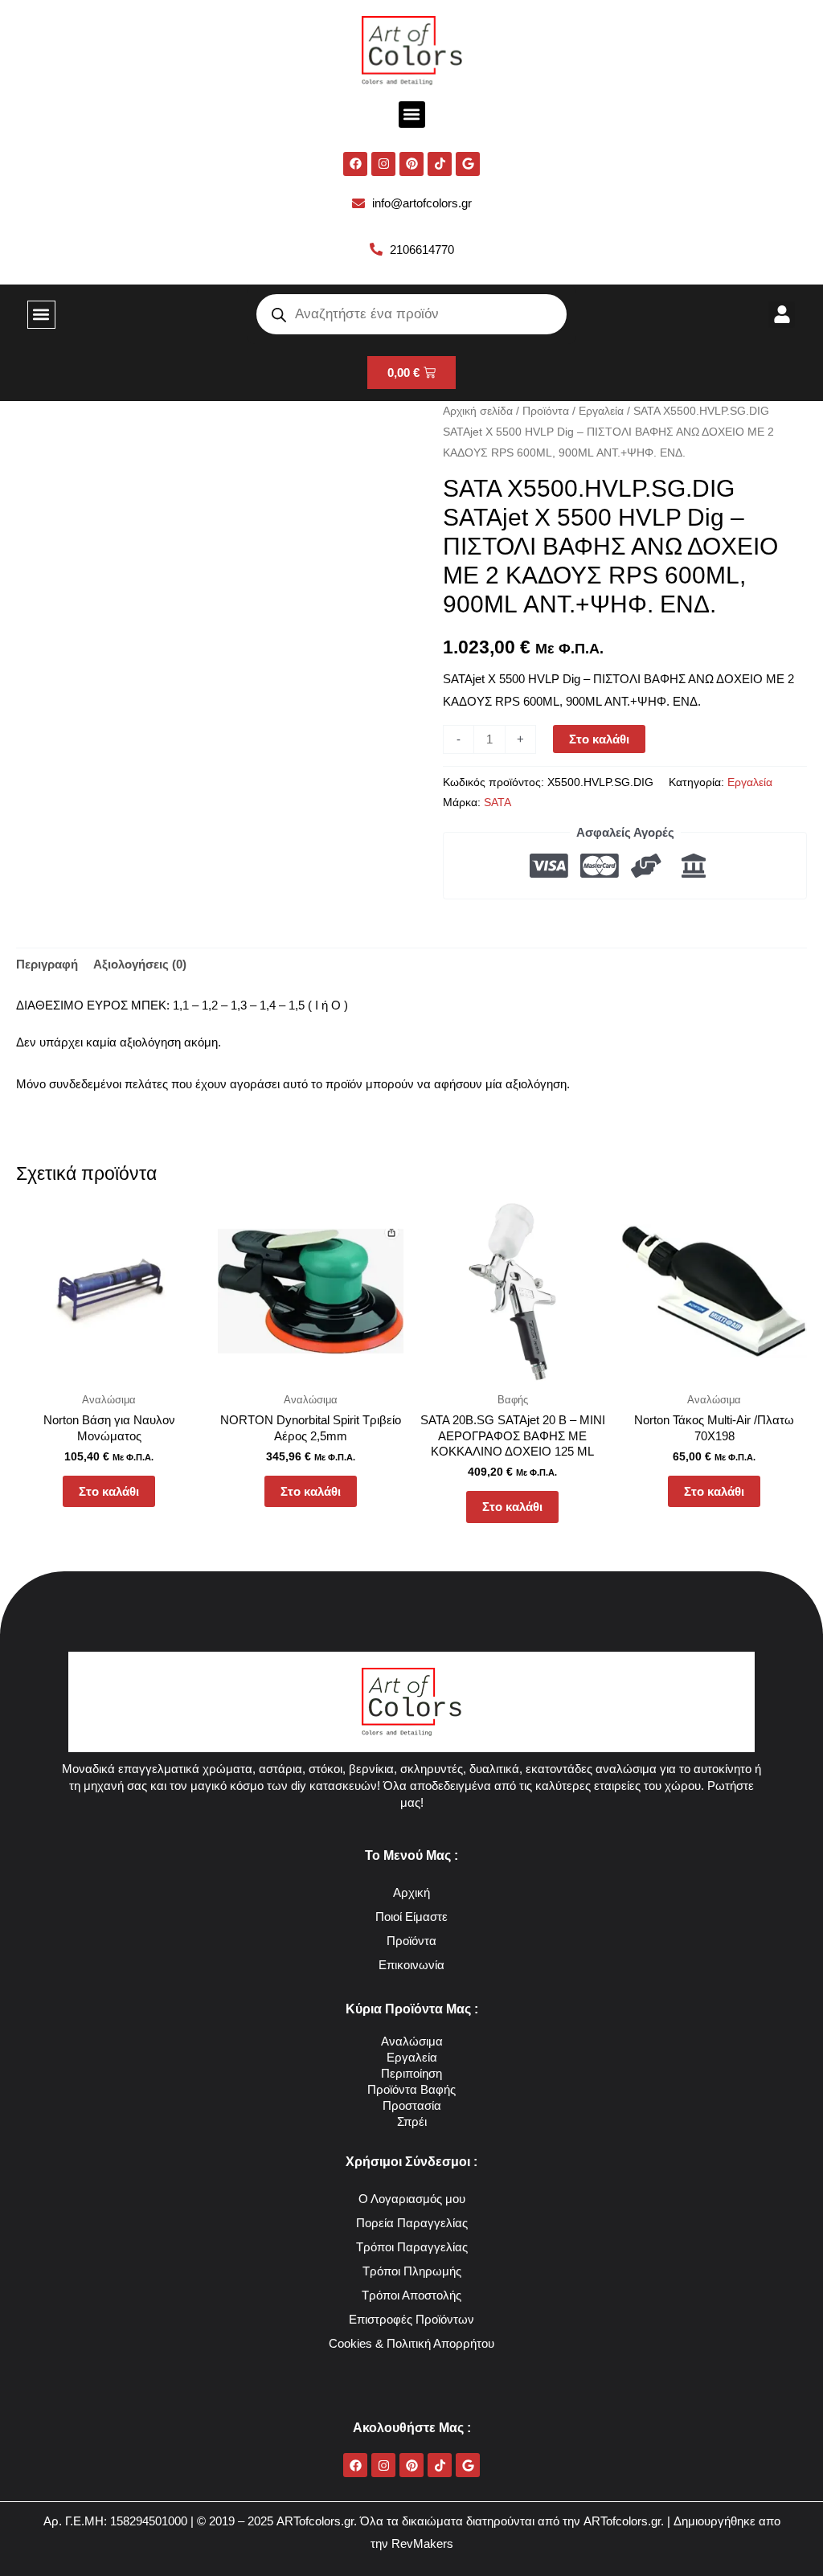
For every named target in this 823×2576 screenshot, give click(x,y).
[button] (412, 115)
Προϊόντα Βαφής (411, 2089)
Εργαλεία (601, 411)
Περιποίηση (411, 2073)
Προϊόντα (546, 411)
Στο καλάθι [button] (109, 1491)
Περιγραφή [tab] (47, 964)
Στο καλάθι (599, 739)
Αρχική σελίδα (478, 411)
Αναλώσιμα (412, 2041)
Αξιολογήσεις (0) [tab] (140, 964)
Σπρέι (412, 2121)
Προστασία (412, 2105)
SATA (497, 803)
